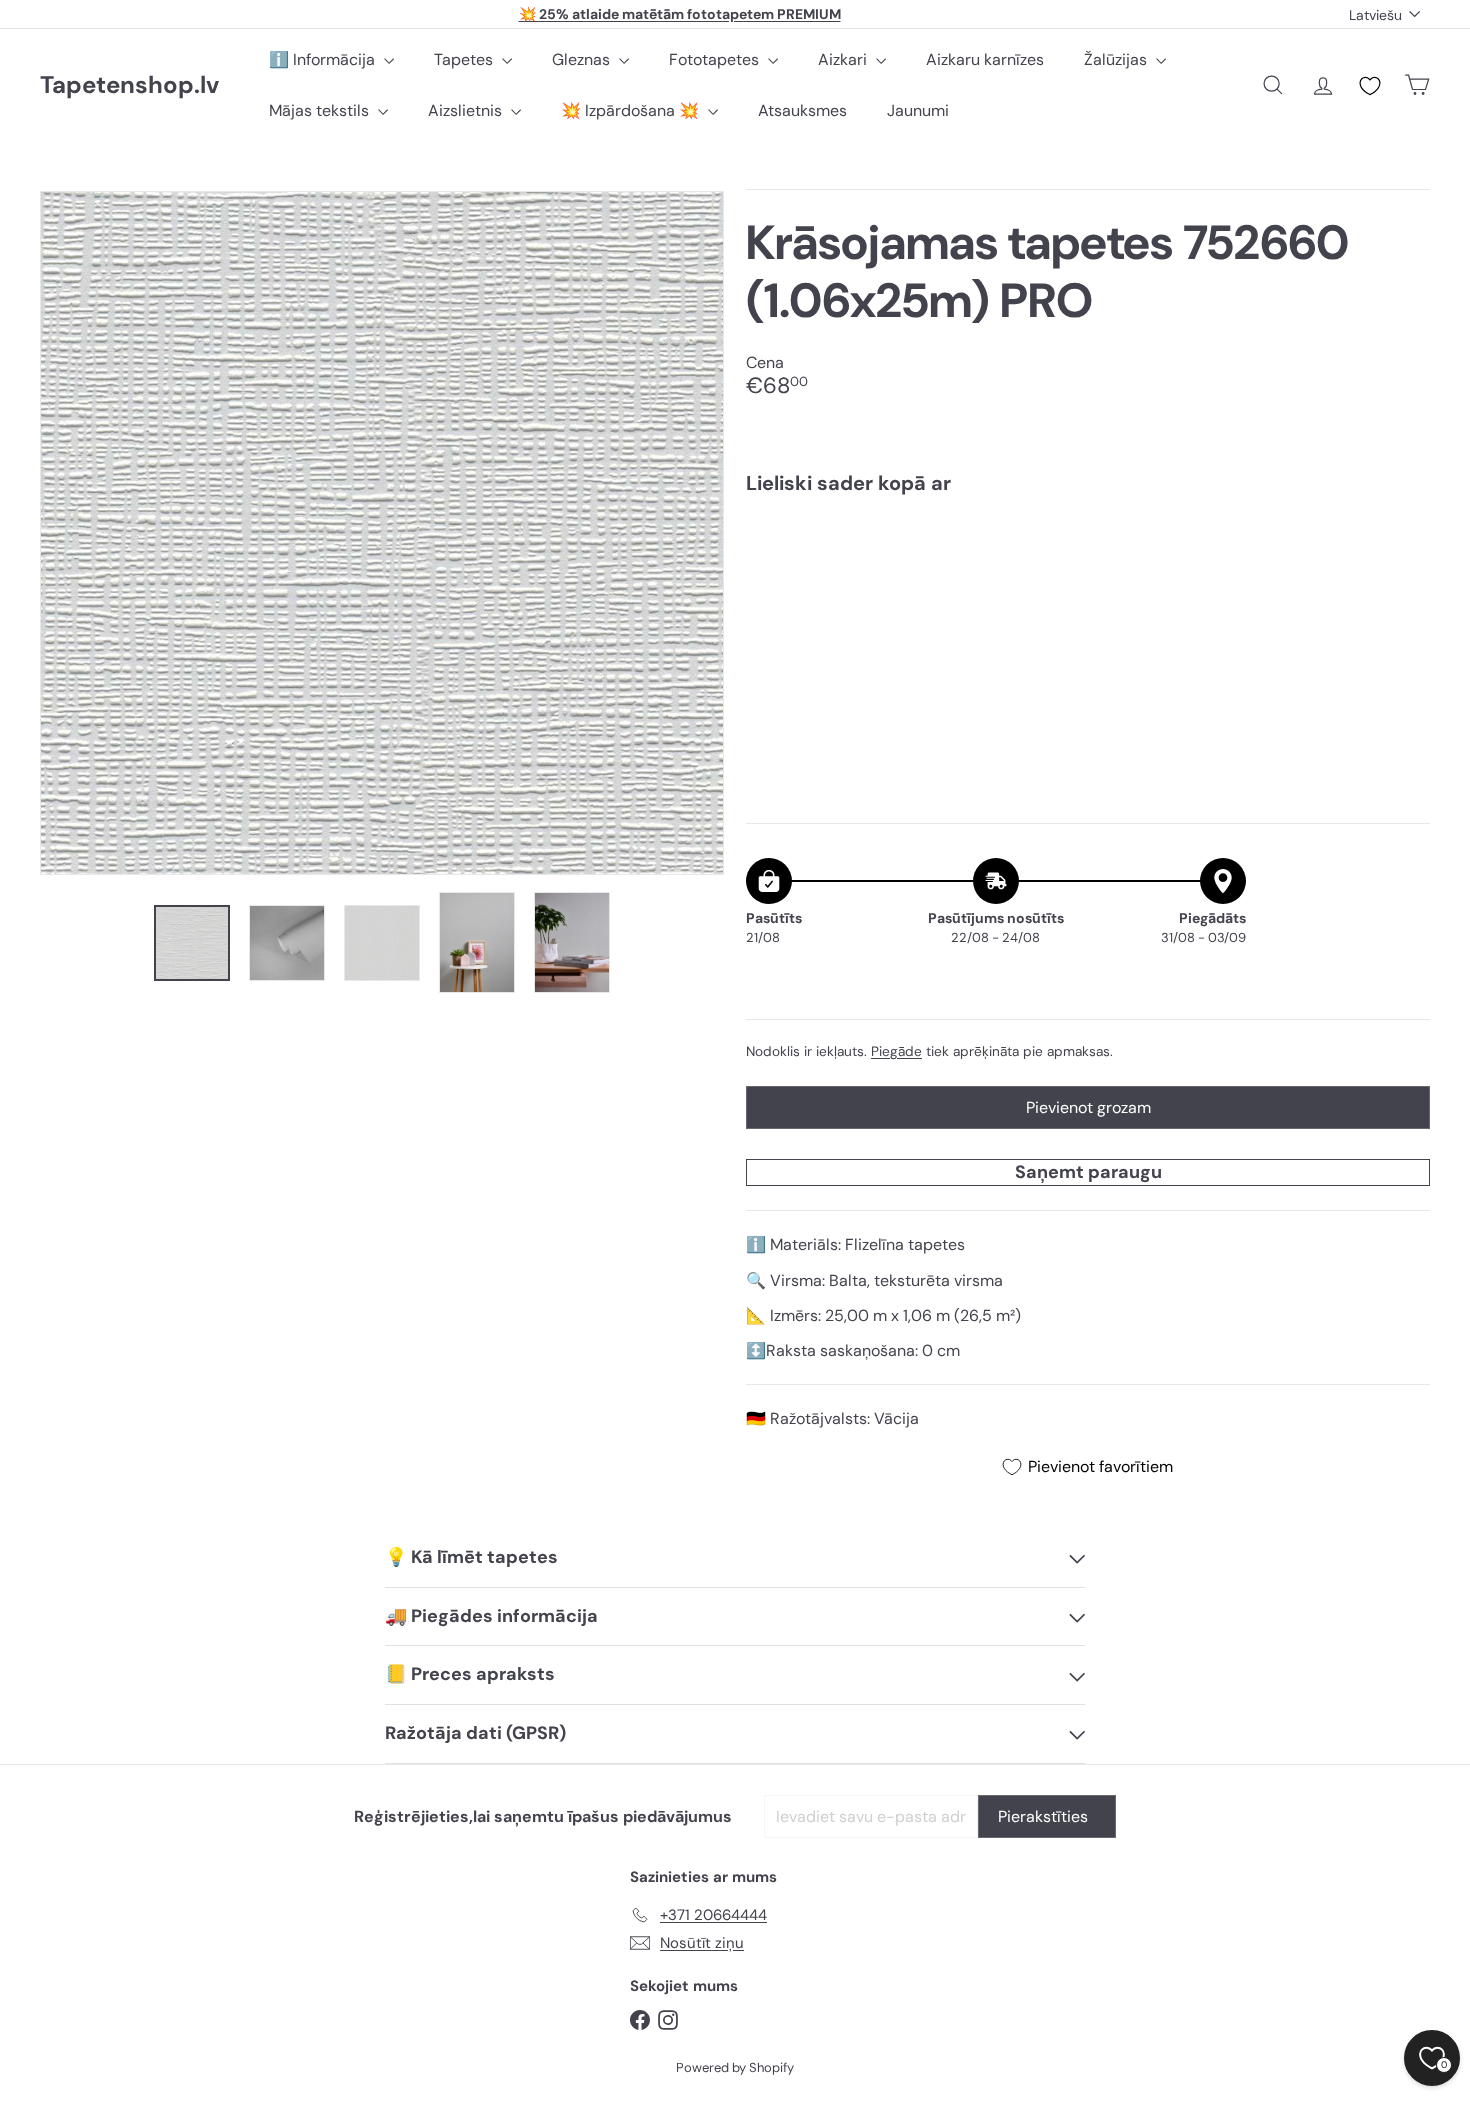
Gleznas (583, 59)
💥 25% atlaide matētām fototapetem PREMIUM (680, 14)
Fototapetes (716, 59)
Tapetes (465, 59)
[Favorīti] (1370, 86)
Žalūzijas (1117, 59)
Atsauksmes (802, 110)
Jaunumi (918, 110)
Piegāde (896, 1051)
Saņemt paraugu (1088, 1172)
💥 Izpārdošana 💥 (632, 110)
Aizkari (844, 59)
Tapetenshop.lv (129, 85)
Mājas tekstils (321, 110)
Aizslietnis (467, 110)
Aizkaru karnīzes (985, 59)
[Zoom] (382, 533)
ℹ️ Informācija (324, 59)
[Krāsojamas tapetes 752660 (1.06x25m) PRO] (1088, 579)
